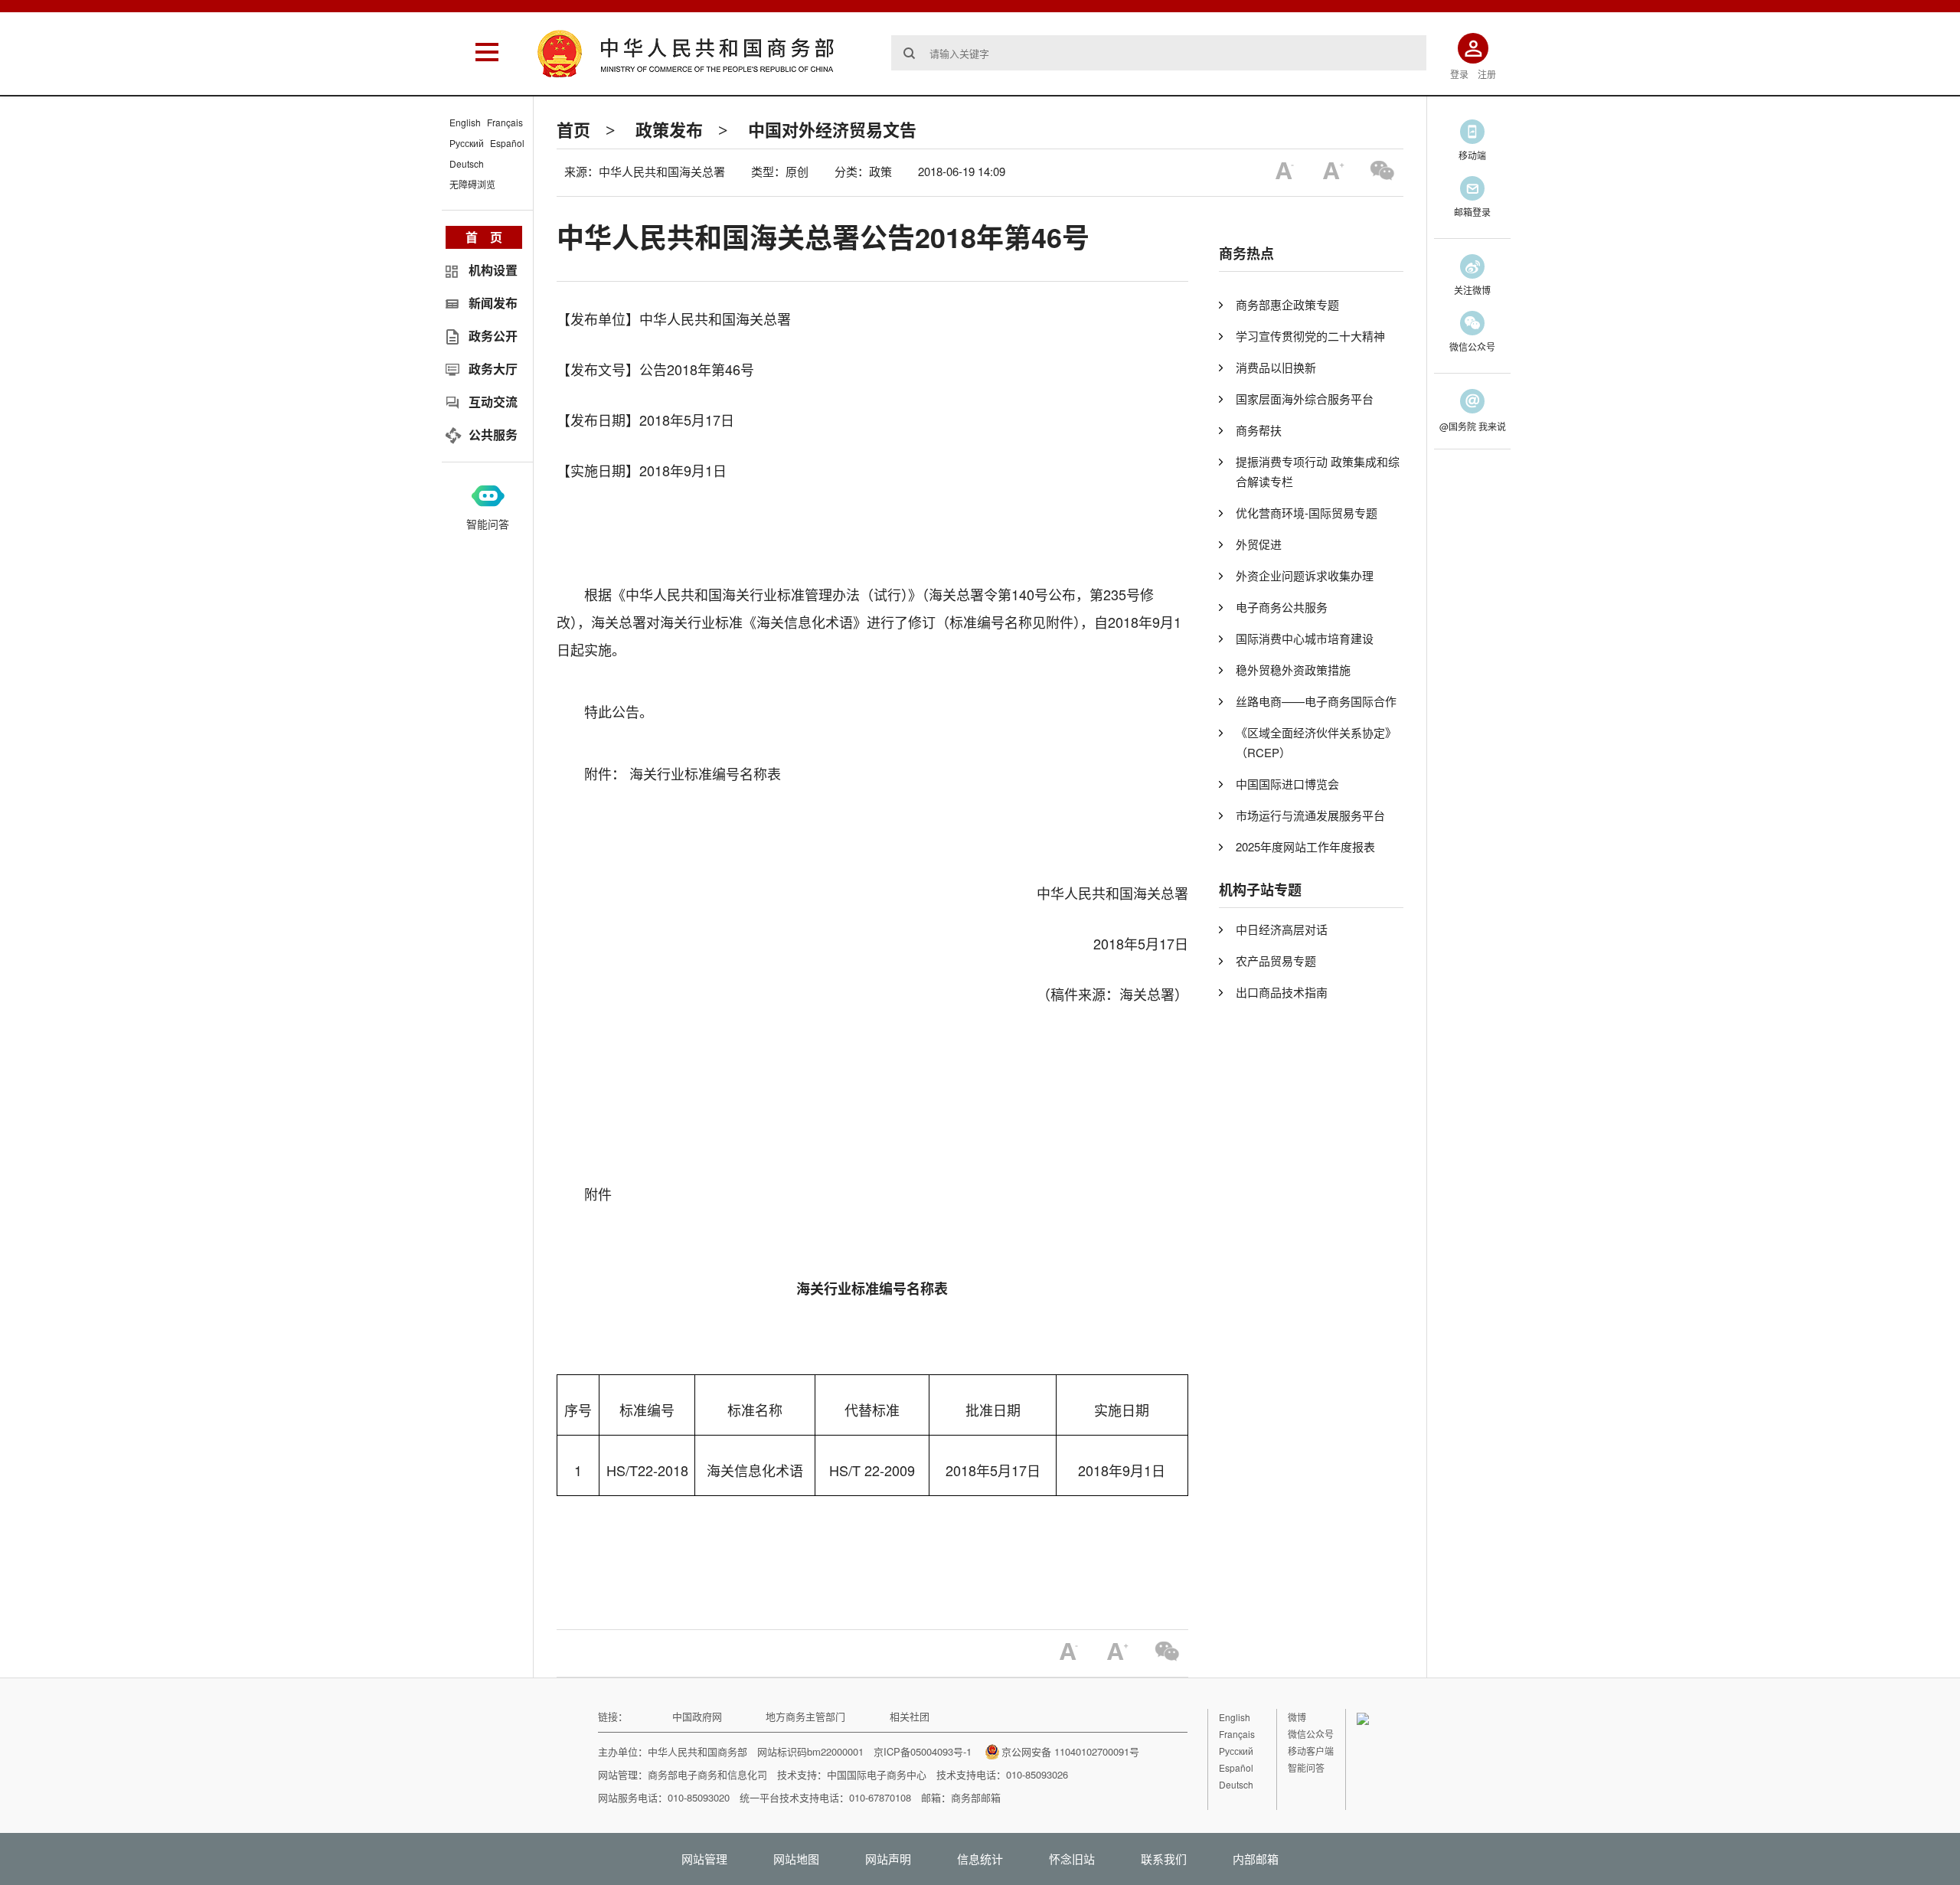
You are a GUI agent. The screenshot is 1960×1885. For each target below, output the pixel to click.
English (465, 122)
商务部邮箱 (976, 1797)
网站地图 (796, 1859)
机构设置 (493, 270)
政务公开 (493, 336)
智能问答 (488, 524)
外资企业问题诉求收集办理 (1305, 575)
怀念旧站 (1072, 1859)
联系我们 (1164, 1859)
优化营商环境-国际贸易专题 (1307, 513)
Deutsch (467, 163)
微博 (1297, 1717)
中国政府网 (697, 1716)
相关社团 (910, 1716)
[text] (1159, 53)
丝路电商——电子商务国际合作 (1316, 701)
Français (505, 122)
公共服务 (493, 434)
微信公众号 (1311, 1734)
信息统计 (980, 1859)
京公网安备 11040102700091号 (1070, 1751)
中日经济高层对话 (1282, 929)
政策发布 (669, 129)
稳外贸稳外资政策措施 (1293, 670)
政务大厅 (493, 369)
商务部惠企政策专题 (1287, 304)
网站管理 (704, 1859)
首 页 (484, 237)
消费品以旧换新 (1276, 367)
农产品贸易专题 (1276, 960)
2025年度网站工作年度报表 (1305, 846)
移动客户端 (1311, 1751)
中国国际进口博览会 (1287, 784)
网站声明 (888, 1859)
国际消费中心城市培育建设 (1305, 638)
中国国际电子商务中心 (877, 1774)
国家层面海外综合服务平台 (1305, 399)
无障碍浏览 (472, 184)
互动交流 (493, 402)
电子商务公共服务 (1282, 607)
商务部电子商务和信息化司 (707, 1774)
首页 (573, 129)
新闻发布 (493, 303)
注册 (1487, 74)
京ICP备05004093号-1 (923, 1751)
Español (507, 143)
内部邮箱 (1256, 1859)
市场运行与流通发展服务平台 (1310, 815)
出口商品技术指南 (1282, 992)
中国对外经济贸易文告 (832, 129)
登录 (1459, 74)
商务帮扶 (1259, 430)
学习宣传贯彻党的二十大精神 (1310, 336)
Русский (467, 143)
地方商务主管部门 (805, 1716)
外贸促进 (1259, 544)
